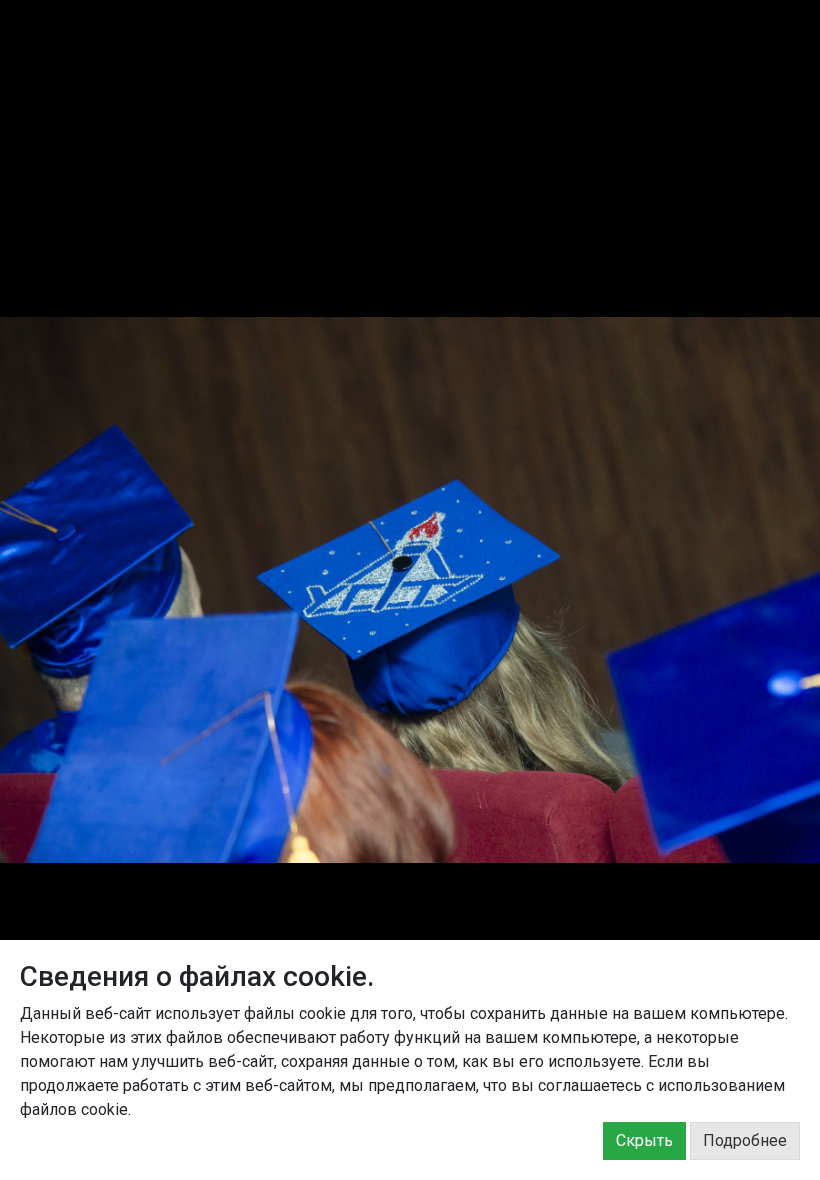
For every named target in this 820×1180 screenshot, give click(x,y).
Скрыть (644, 1140)
